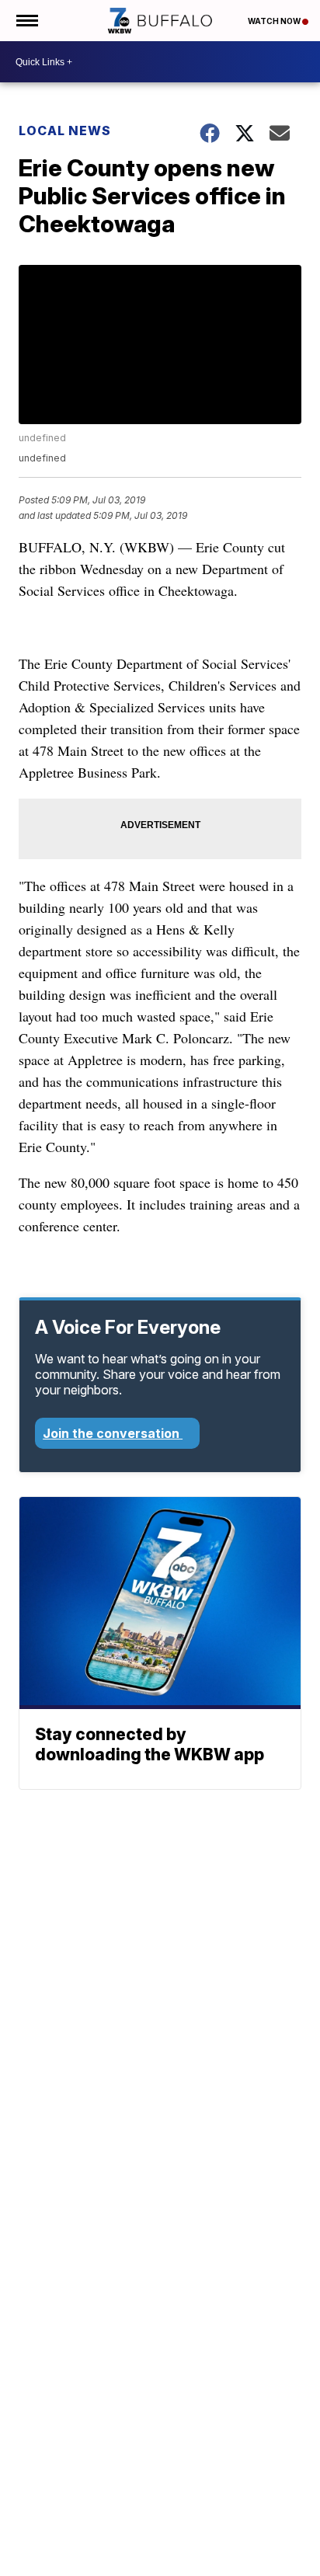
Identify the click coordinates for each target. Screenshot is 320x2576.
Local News (65, 131)
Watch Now (275, 21)
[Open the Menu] (26, 21)
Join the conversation (113, 1433)
